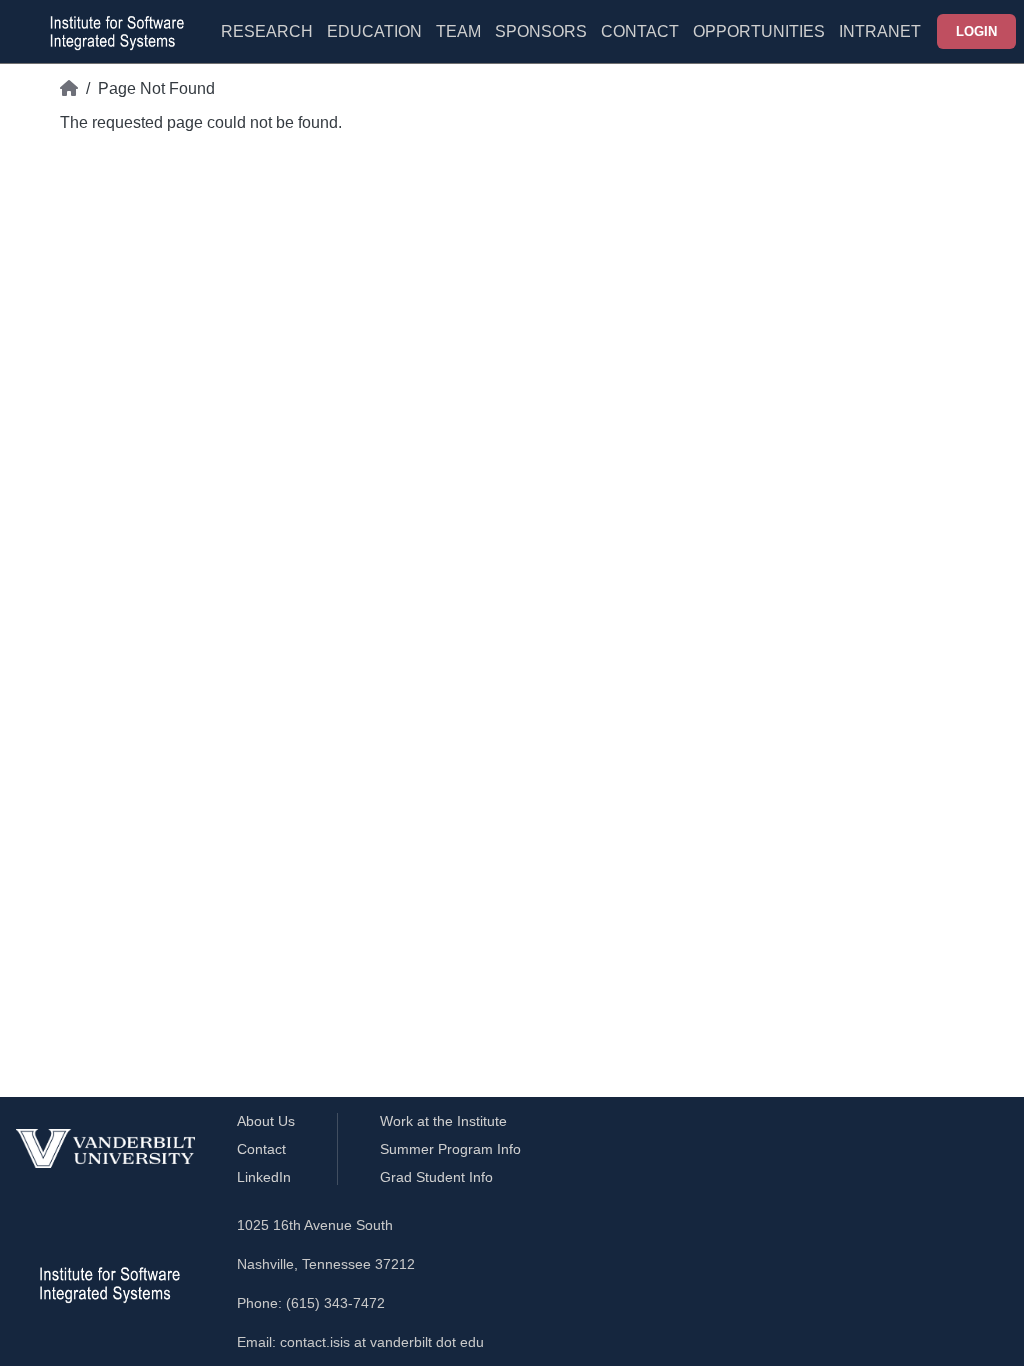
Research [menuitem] (267, 31)
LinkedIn (264, 1177)
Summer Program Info (450, 1149)
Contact (640, 31)
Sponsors (541, 31)
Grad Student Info (436, 1177)
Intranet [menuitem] (880, 31)
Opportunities (759, 31)
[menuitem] (458, 44)
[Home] (69, 89)
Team (458, 31)
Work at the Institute (443, 1121)
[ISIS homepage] (112, 32)
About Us (266, 1121)
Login (976, 31)
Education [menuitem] (374, 31)
